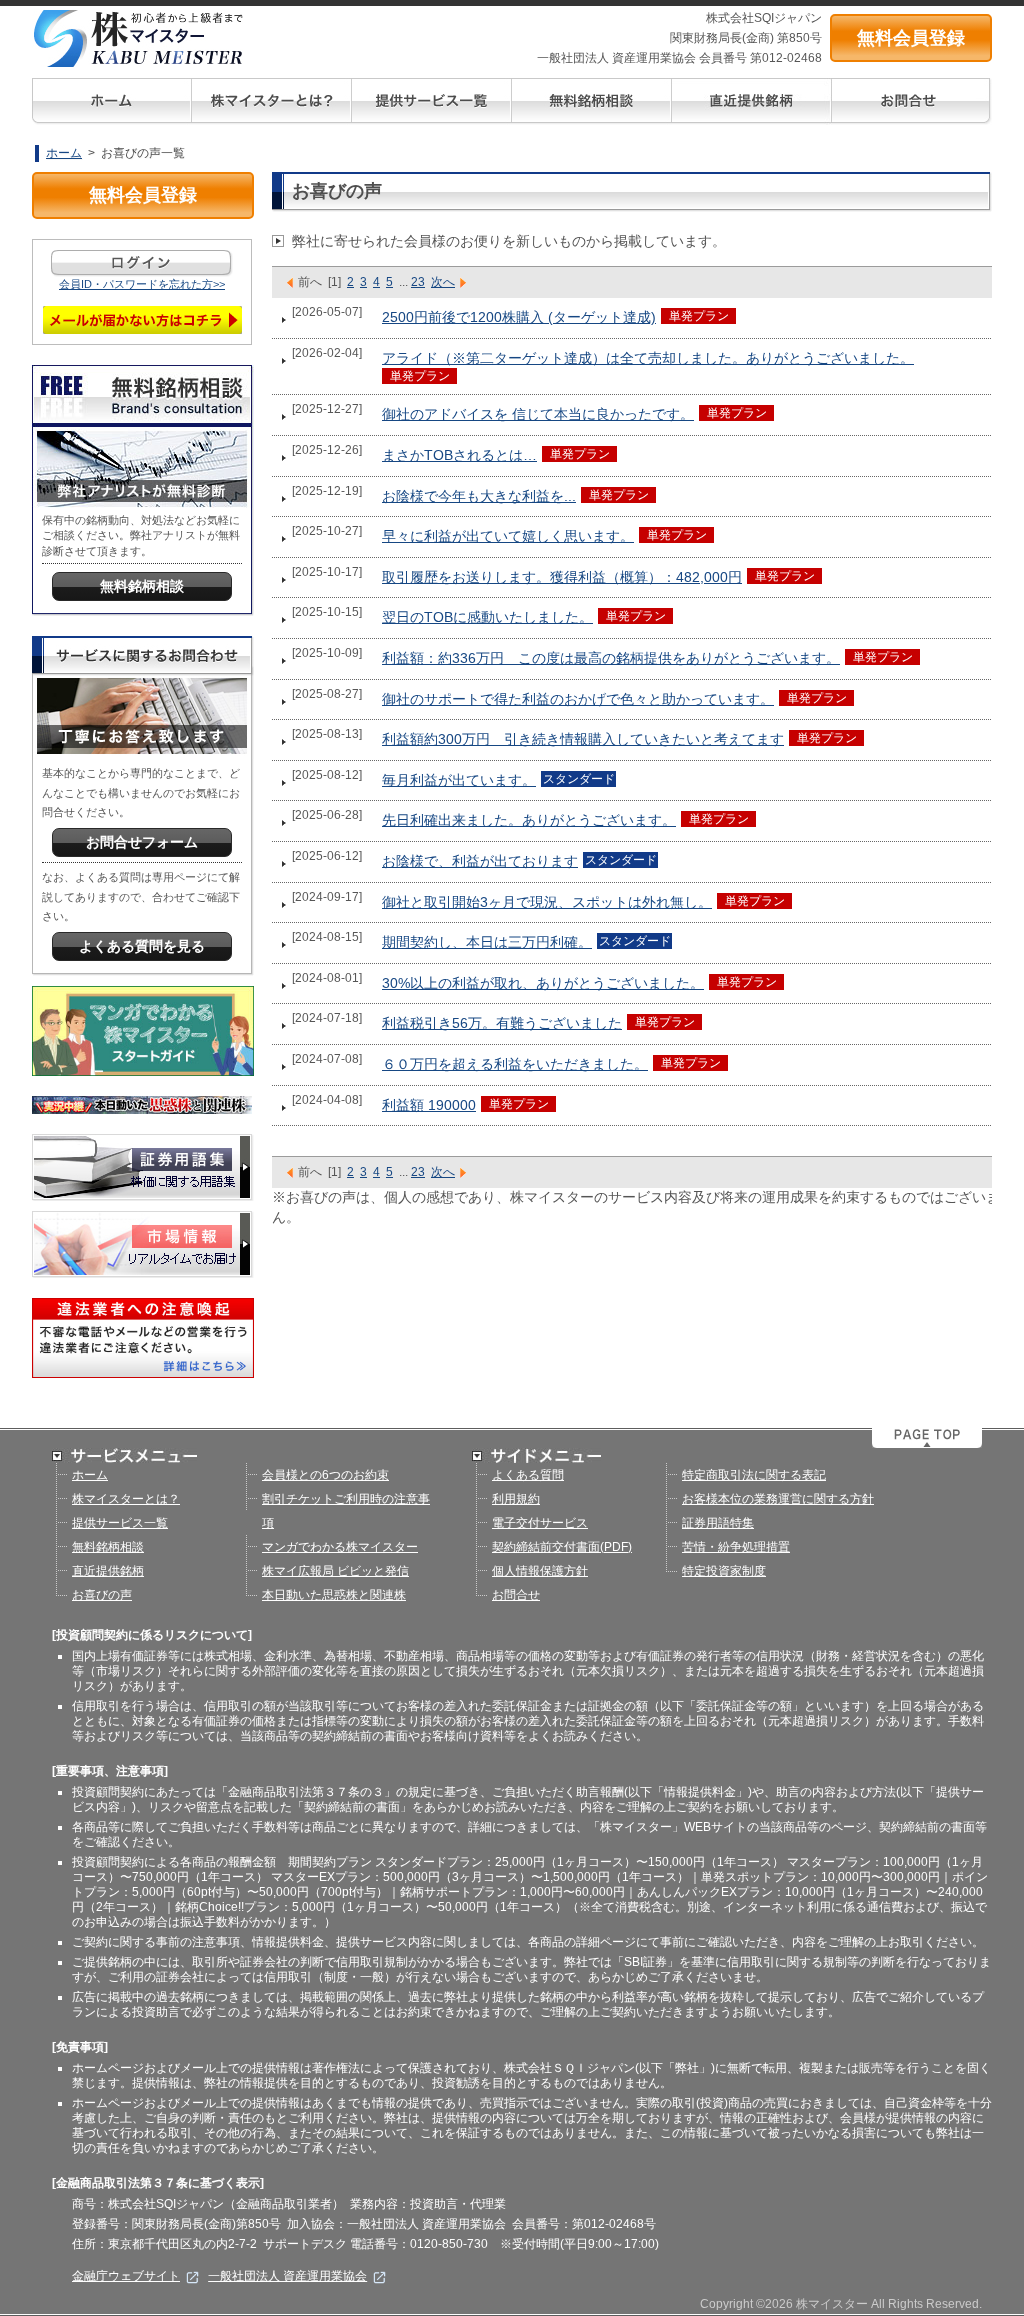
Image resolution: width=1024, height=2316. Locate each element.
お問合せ (516, 1595)
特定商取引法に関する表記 (754, 1475)
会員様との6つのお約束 (325, 1475)
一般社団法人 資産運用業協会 (287, 2276)
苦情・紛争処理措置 (736, 1547)
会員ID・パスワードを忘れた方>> (142, 284)
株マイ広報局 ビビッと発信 (335, 1571)
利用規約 (516, 1499)
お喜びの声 (102, 1595)
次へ (443, 282)
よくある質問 (528, 1475)
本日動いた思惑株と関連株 (334, 1595)
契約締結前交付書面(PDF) (562, 1547)
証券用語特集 (718, 1523)
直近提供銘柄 (108, 1571)
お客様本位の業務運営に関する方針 (778, 1499)
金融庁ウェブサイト (126, 2276)
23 (418, 282)
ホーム (64, 153)
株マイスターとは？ (126, 1499)
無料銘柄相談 (108, 1547)
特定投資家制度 (724, 1571)
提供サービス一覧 (120, 1523)
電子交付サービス (540, 1523)
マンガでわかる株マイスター (340, 1547)
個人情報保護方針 (540, 1571)
